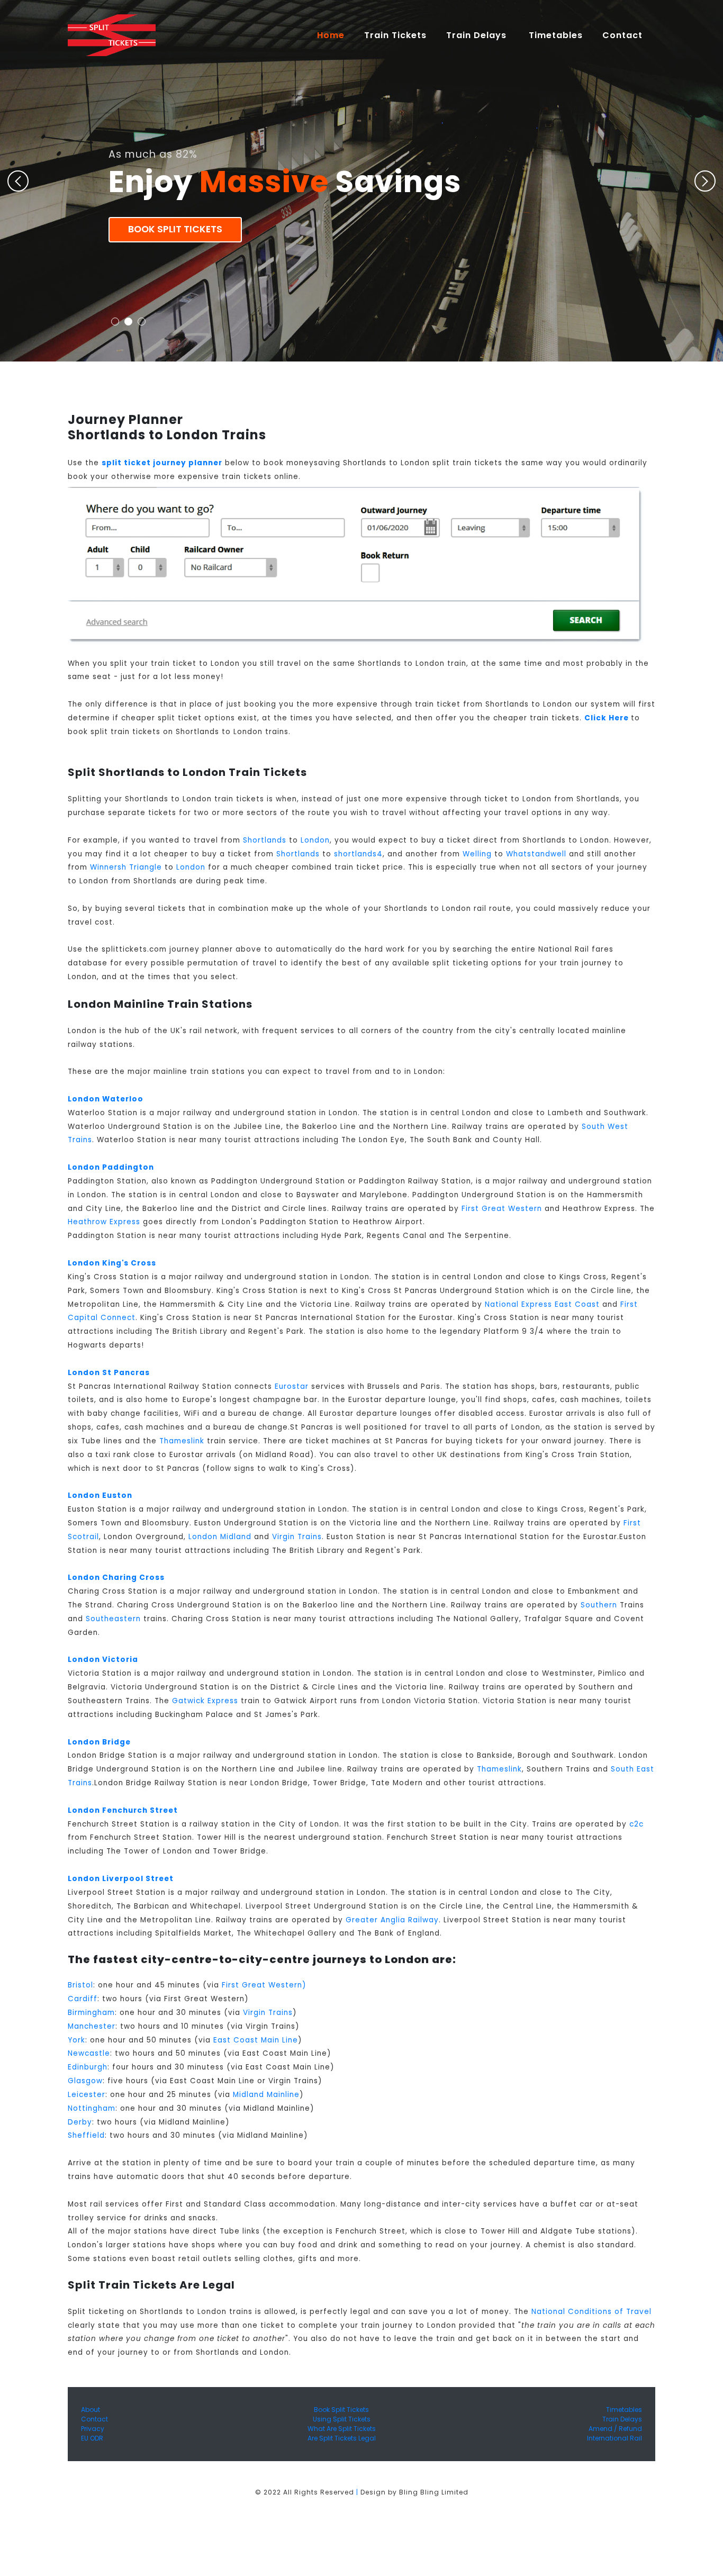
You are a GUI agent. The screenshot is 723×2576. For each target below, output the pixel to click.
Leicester (87, 2095)
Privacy (93, 2429)
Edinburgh (88, 2067)
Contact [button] (624, 35)
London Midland (220, 1537)
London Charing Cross (116, 1578)
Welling (477, 854)
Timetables (556, 35)
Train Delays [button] (478, 35)
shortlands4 (358, 854)
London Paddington (111, 1167)
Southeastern (113, 1619)
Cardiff (83, 1999)
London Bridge (99, 1742)
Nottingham (92, 2108)
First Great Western (502, 1209)
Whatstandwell (536, 854)
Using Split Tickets (342, 2419)
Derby (80, 2122)
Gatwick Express (205, 1701)
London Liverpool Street (121, 1879)
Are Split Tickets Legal (342, 2438)
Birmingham (91, 2013)
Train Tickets (395, 35)
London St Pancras (109, 1373)
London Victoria (103, 1660)
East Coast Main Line (256, 2040)
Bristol (80, 1985)
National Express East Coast (542, 1304)
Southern (599, 1605)
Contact (94, 2419)
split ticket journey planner (162, 463)
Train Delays (622, 2419)
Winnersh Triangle (126, 867)
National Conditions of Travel (591, 2312)
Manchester (92, 2026)
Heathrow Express (104, 1222)
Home (335, 35)
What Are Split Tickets (342, 2429)
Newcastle (89, 2053)
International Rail (614, 2438)
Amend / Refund (615, 2429)
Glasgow (85, 2081)
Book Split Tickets (175, 229)
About (91, 2410)
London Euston (100, 1495)
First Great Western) (264, 1985)
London (315, 840)
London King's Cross (112, 1263)
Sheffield (86, 2135)
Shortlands (265, 840)
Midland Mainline (266, 2095)
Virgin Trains (297, 1537)
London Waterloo (106, 1099)
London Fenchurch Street (123, 1810)
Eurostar (292, 1386)
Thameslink (182, 1441)
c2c (636, 1824)
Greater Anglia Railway (392, 1920)
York (76, 2040)
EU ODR (92, 2438)
